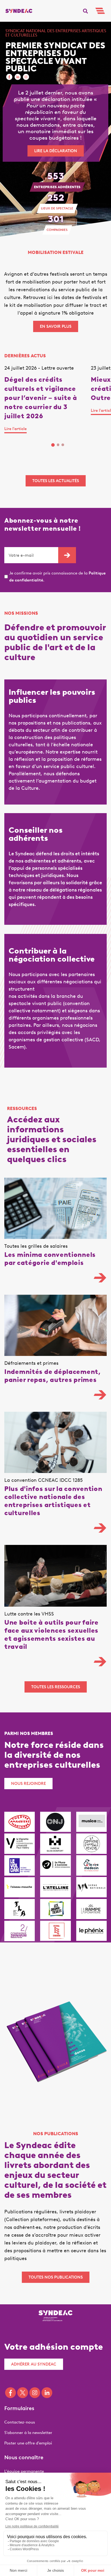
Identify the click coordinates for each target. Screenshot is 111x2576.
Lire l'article (15, 429)
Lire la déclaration (56, 151)
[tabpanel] (48, 400)
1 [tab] (53, 445)
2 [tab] (58, 445)
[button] (85, 11)
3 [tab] (63, 445)
